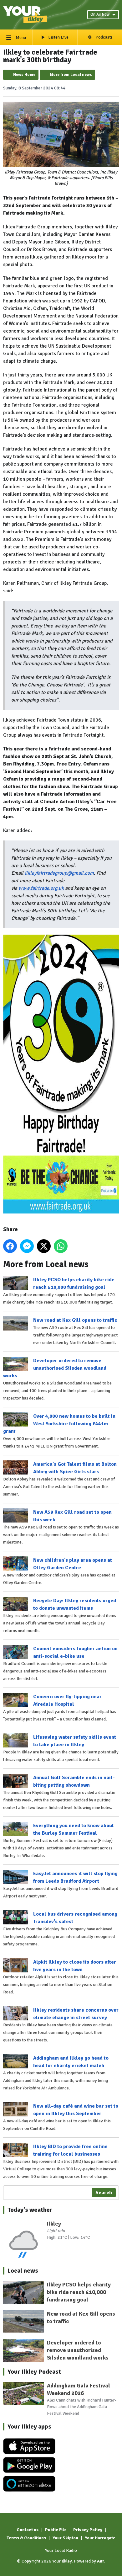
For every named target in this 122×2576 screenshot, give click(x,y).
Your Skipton (65, 2538)
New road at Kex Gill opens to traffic (75, 1320)
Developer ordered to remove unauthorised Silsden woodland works (55, 1368)
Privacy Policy (88, 2530)
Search (104, 2193)
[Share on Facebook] (10, 1246)
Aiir (101, 2561)
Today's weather (30, 2210)
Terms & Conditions (26, 2538)
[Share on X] (44, 1246)
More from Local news (71, 75)
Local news (23, 2271)
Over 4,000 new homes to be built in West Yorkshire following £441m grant (59, 1424)
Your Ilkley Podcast (34, 2372)
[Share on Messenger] (27, 1246)
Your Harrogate (100, 2538)
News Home (24, 75)
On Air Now (100, 14)
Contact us (28, 2530)
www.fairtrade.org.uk (41, 888)
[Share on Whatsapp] (61, 1246)
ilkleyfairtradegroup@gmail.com (59, 873)
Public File (56, 2530)
